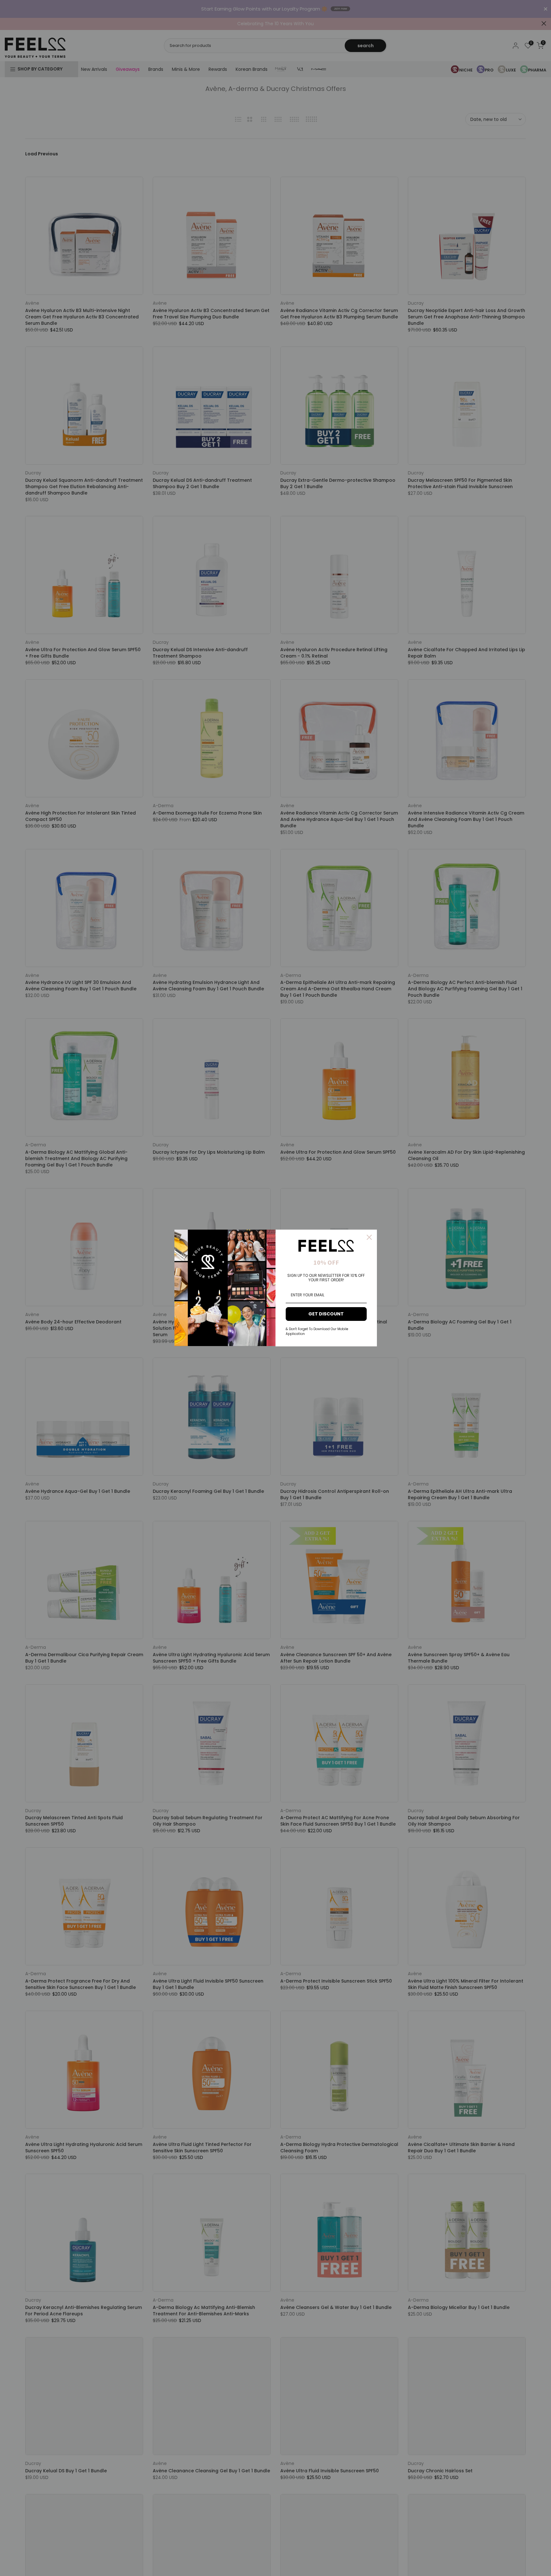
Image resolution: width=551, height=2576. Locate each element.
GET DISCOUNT (326, 1314)
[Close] (369, 1237)
